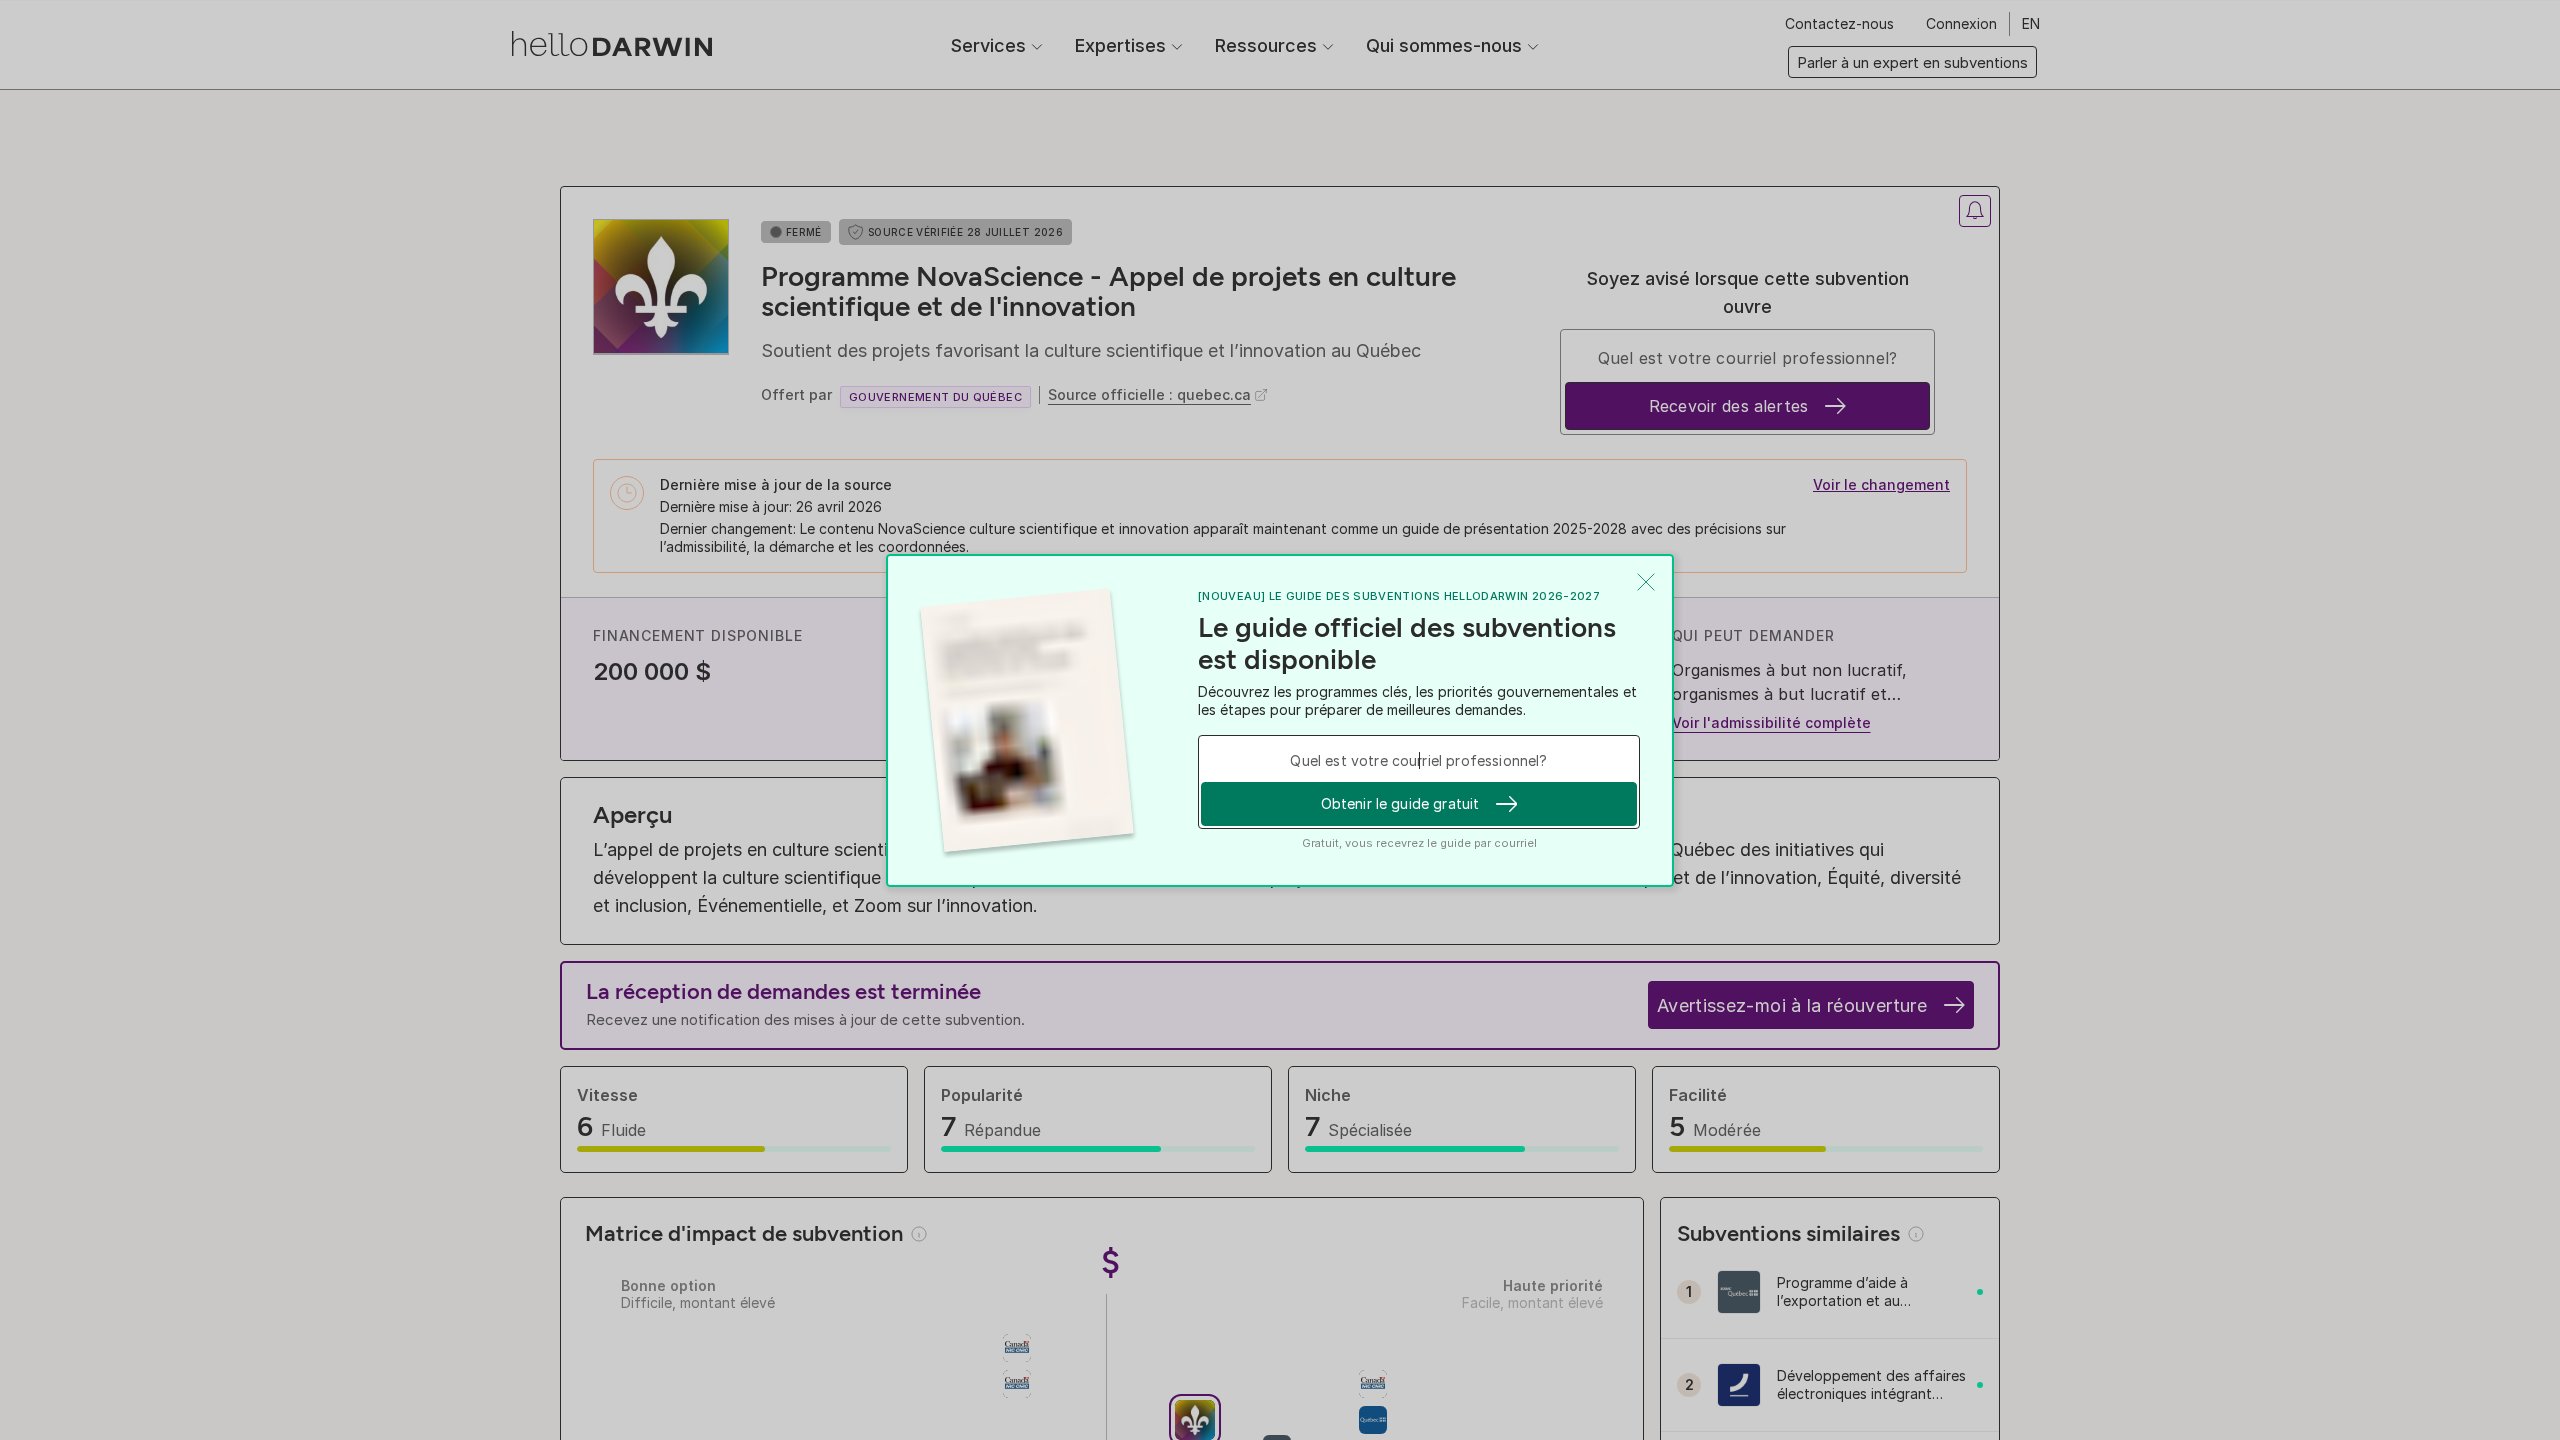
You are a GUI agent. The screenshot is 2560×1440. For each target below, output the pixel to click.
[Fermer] (1646, 582)
